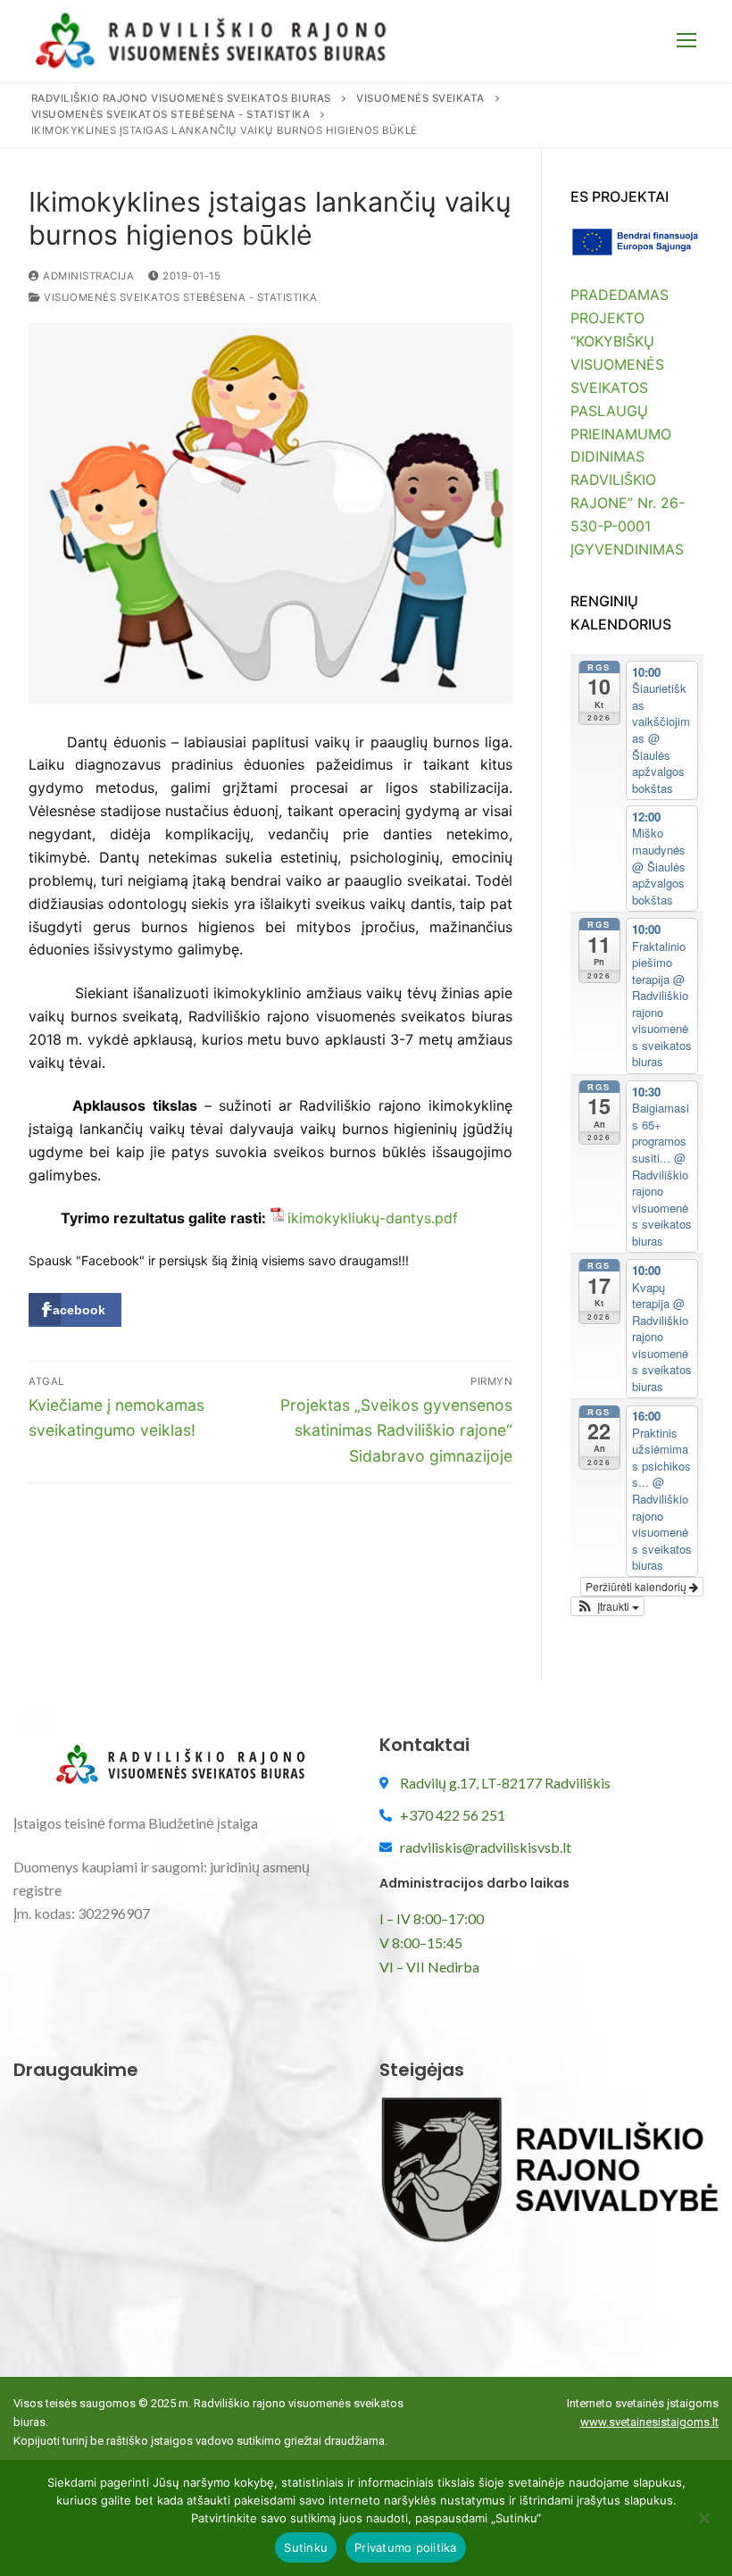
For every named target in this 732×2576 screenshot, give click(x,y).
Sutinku (306, 2547)
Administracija (87, 276)
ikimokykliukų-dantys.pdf (373, 1218)
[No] (703, 2524)
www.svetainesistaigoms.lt (649, 2422)
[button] (607, 1606)
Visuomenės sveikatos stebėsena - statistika (179, 297)
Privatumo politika (406, 2547)
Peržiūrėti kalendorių (637, 1586)
